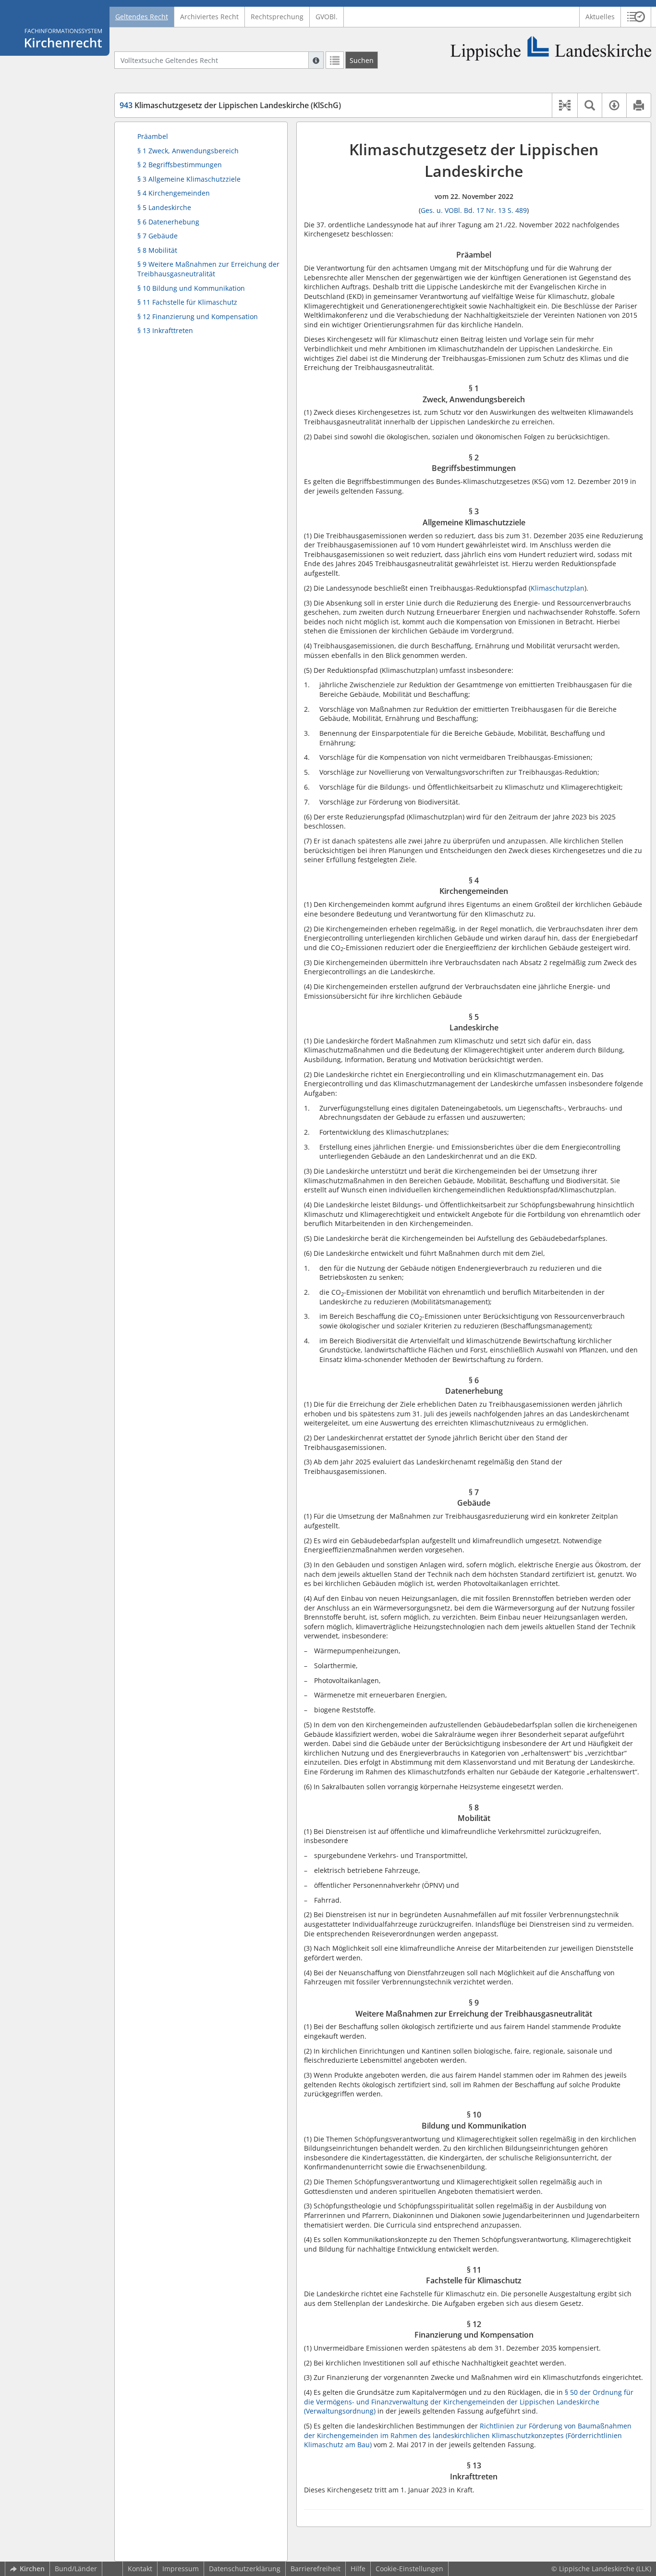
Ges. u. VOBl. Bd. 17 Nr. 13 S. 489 (474, 210)
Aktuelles (600, 17)
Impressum (181, 2569)
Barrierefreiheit (316, 2569)
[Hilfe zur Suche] (316, 60)
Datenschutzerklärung (245, 2569)
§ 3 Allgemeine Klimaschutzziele (189, 179)
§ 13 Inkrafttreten (165, 330)
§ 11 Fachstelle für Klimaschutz (187, 302)
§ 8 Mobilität (157, 250)
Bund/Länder (76, 2569)
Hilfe (358, 2569)
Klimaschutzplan (558, 588)
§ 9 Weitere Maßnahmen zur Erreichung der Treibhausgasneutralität (208, 269)
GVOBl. (327, 17)
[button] (636, 17)
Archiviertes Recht (209, 17)
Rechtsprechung (277, 17)
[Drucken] (638, 105)
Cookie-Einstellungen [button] (409, 2569)
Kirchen (32, 2569)
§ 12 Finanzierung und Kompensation (198, 316)
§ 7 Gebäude (158, 236)
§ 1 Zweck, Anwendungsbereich (188, 151)
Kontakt (140, 2569)
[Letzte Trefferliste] (335, 60)
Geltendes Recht (142, 17)
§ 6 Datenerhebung (168, 222)
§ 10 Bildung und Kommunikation (191, 288)
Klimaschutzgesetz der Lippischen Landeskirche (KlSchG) (230, 105)
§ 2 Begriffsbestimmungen (180, 165)
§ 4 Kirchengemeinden (174, 193)
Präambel (153, 136)
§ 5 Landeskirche (164, 207)
